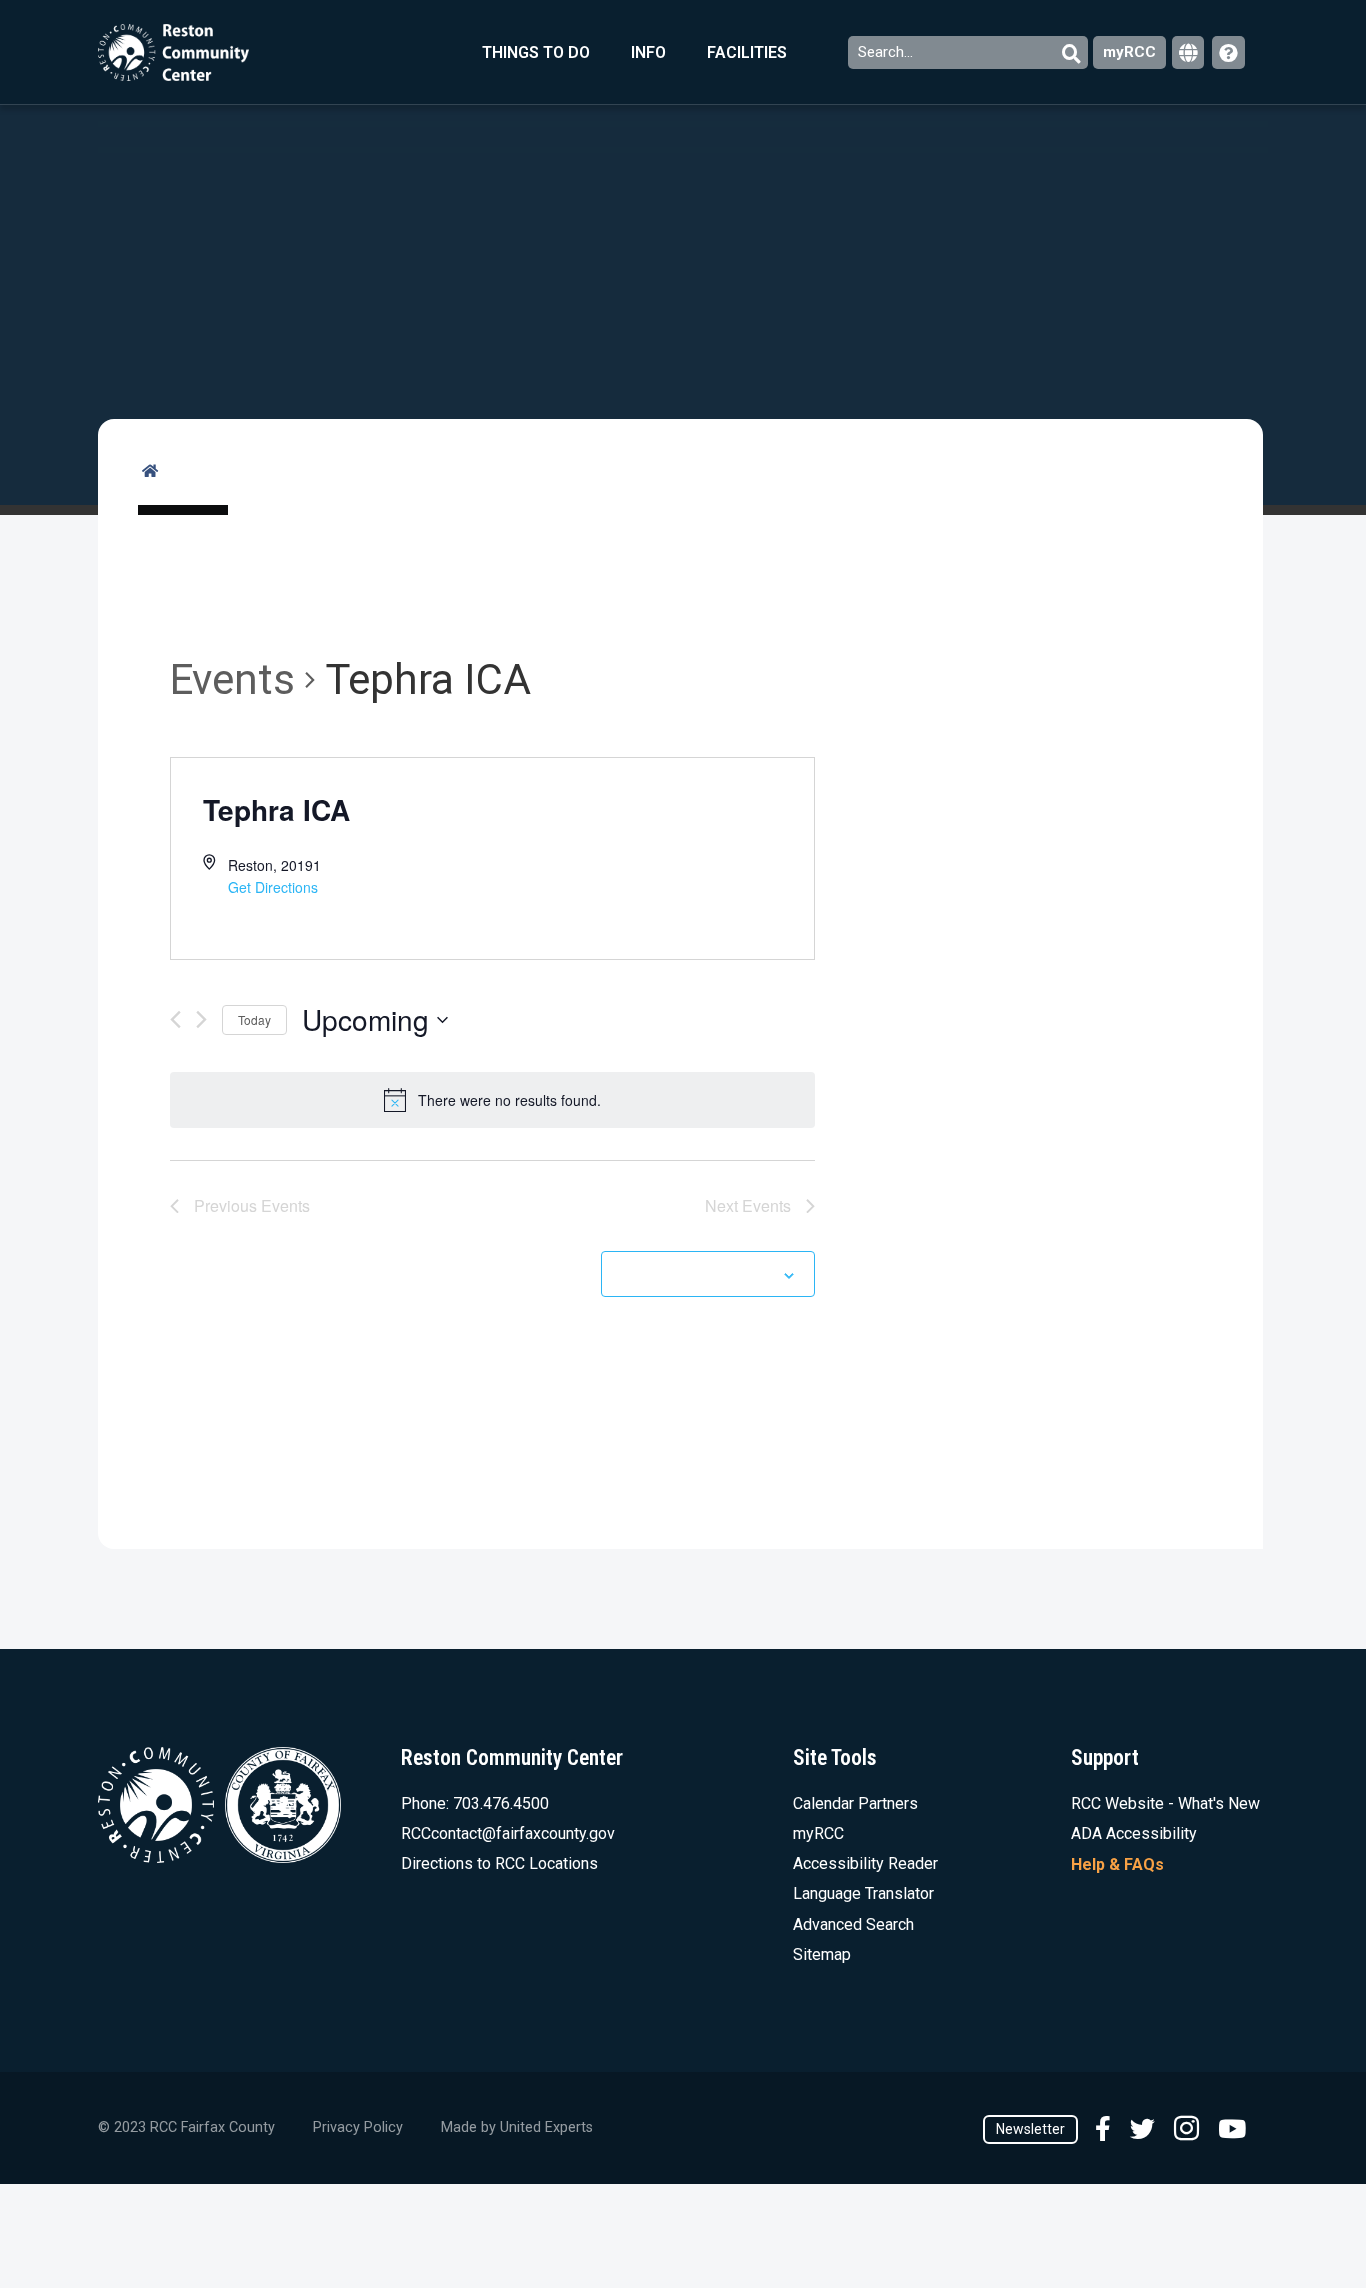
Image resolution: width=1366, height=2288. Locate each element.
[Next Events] (201, 1019)
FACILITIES (747, 52)
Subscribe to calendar (697, 1274)
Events (232, 679)
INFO (648, 52)
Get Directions (273, 887)
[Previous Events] (175, 1019)
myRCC (1129, 52)
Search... (887, 52)
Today (254, 1019)
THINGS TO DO (536, 52)
